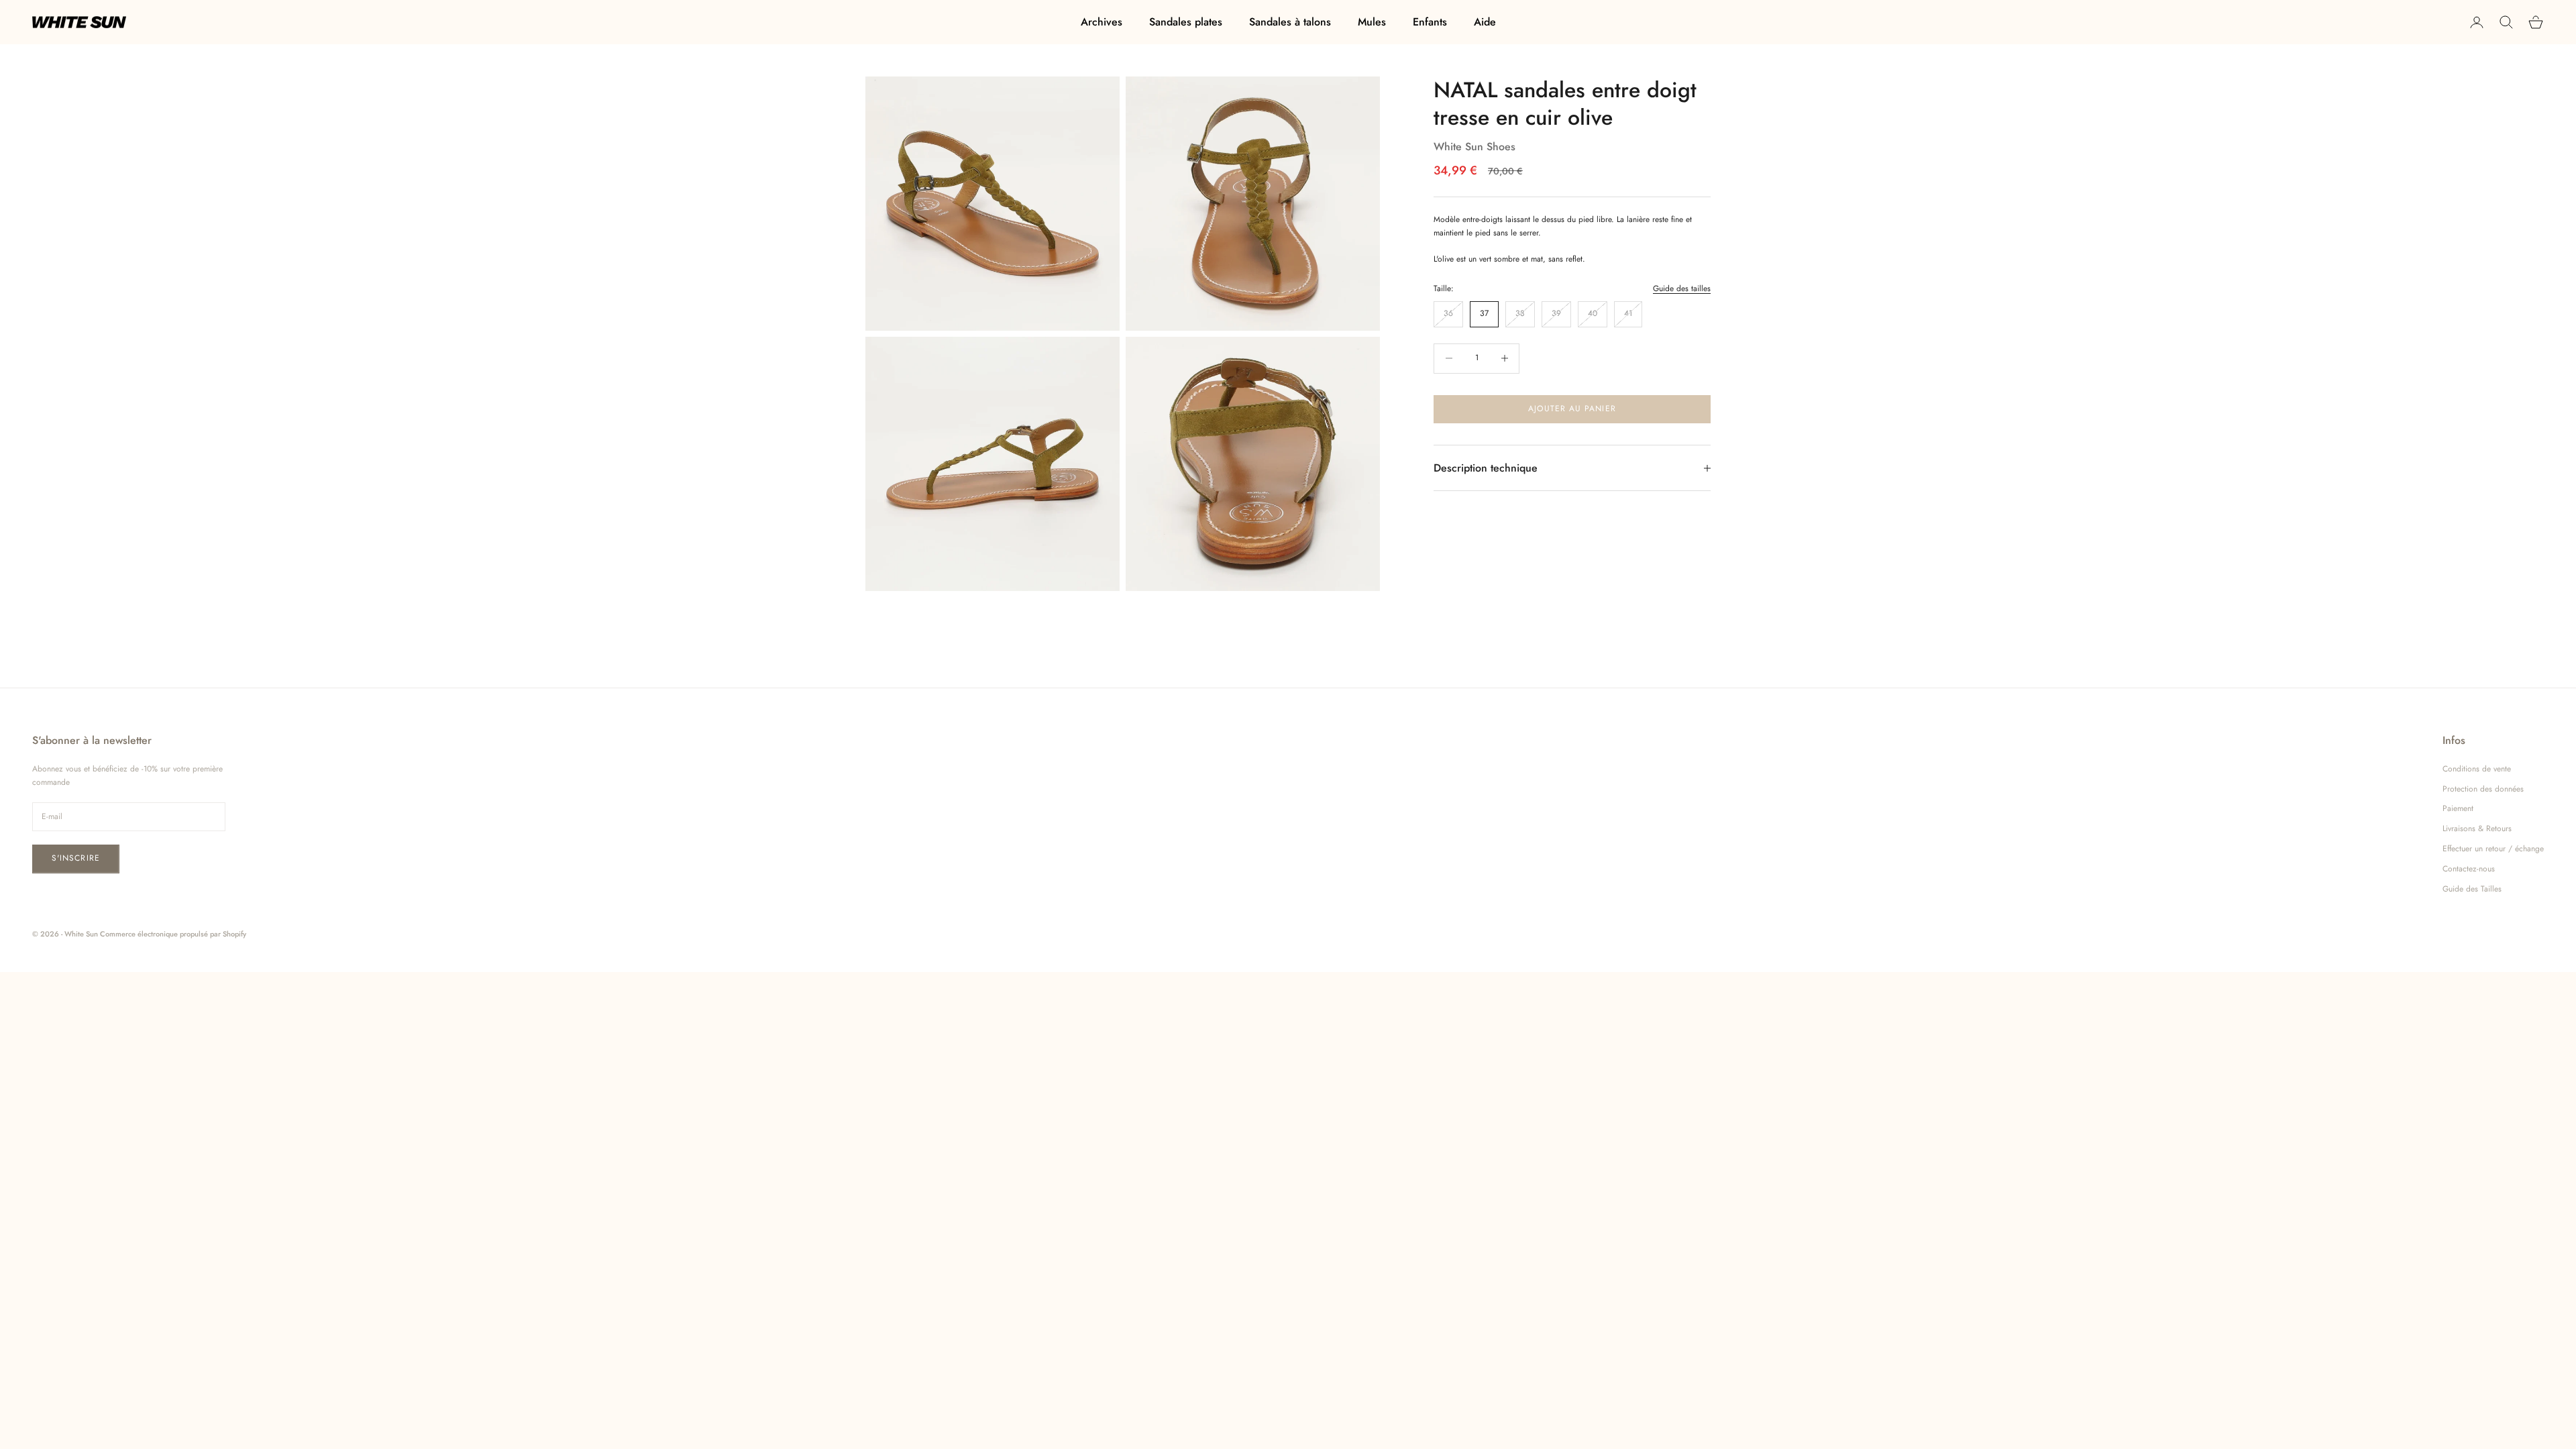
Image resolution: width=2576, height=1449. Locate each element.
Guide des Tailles (2472, 889)
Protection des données (2483, 789)
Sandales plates (1186, 22)
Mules (1372, 22)
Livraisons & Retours (2477, 828)
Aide (1485, 22)
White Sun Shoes (1474, 147)
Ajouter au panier (1572, 409)
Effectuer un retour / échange (2493, 849)
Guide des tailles (1682, 288)
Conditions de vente (2477, 769)
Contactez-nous (2469, 869)
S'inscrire (76, 858)
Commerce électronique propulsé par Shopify (173, 934)
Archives (1102, 22)
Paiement (2458, 808)
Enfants (1430, 22)
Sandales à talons (1290, 22)
